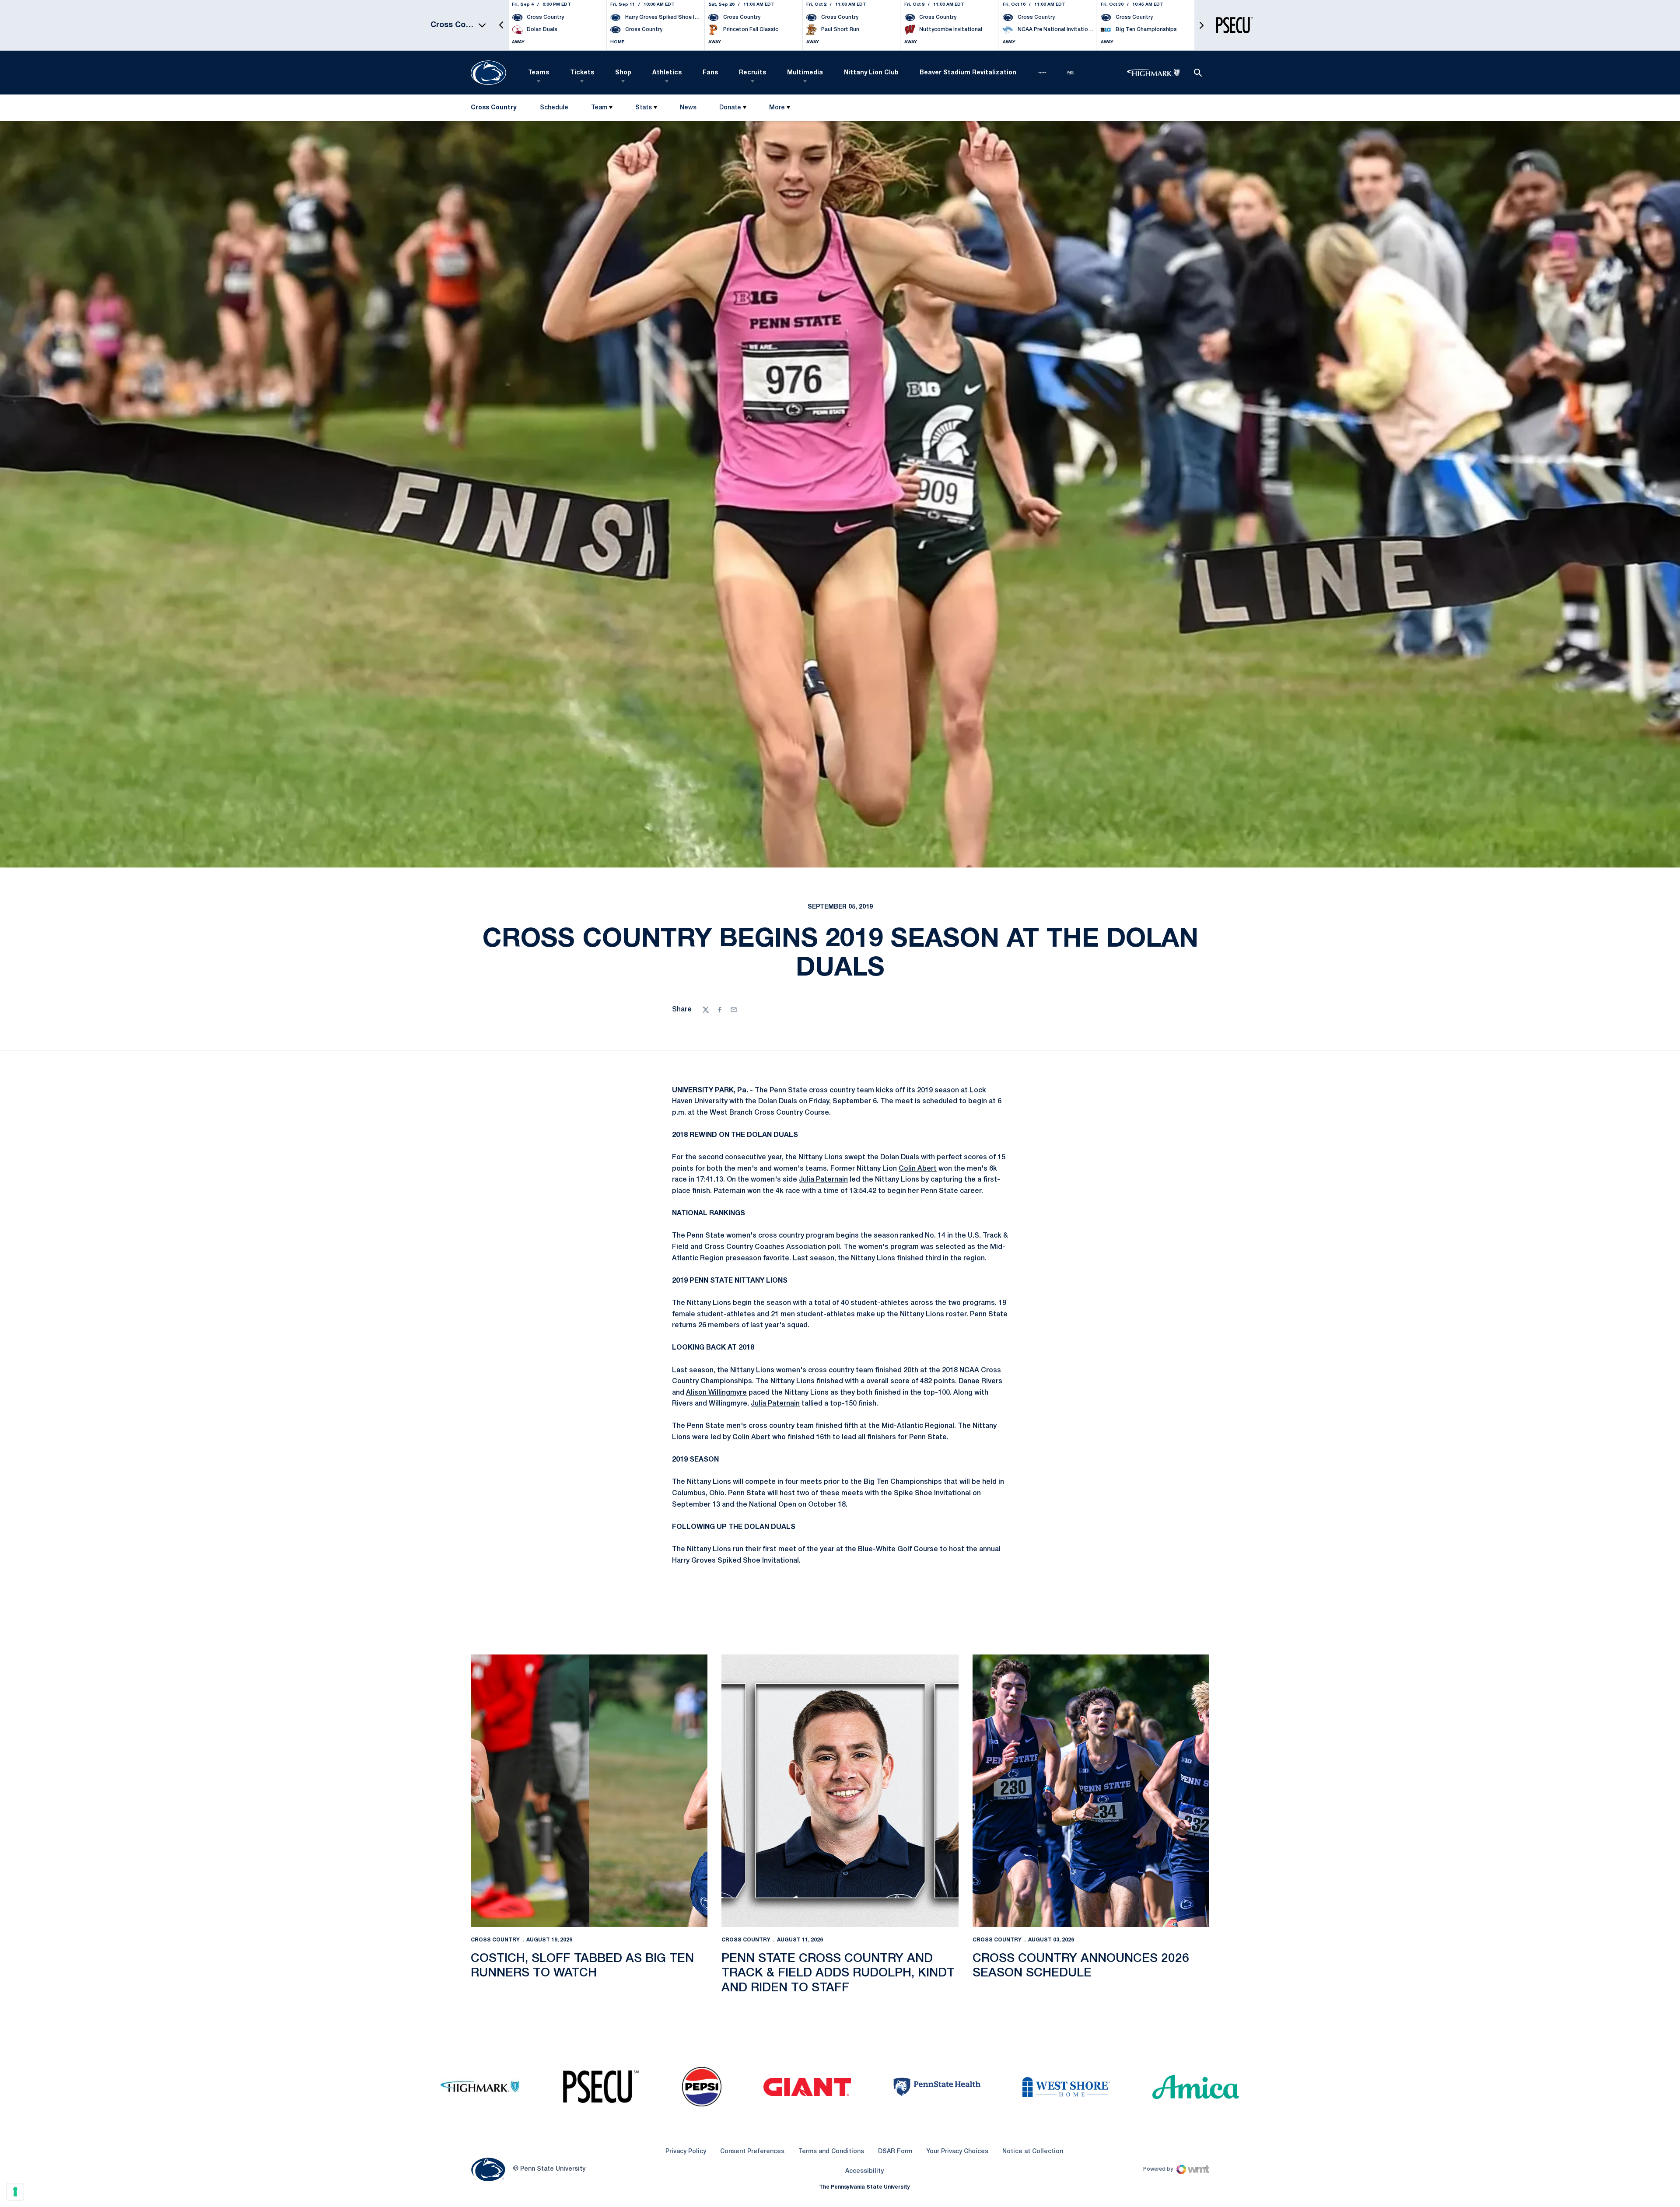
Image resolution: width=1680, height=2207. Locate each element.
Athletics (667, 73)
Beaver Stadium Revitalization (968, 73)
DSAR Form (895, 2152)
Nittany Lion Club (871, 73)
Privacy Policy (686, 2152)
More (777, 108)
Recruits (752, 73)
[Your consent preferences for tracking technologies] (15, 2192)
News (688, 108)
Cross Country (495, 1940)
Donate (730, 108)
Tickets (582, 73)
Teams (539, 73)
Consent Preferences (752, 2152)
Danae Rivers (980, 1382)
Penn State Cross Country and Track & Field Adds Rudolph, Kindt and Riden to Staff (838, 1973)
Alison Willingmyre (716, 1393)
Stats (644, 108)
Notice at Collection (1033, 2152)
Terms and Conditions (831, 2152)
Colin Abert (918, 1169)
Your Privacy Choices (957, 2152)
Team (599, 108)
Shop (623, 73)
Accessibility (864, 2171)
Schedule (554, 108)
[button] (501, 25)
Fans (710, 73)
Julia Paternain (823, 1180)
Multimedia (805, 73)
